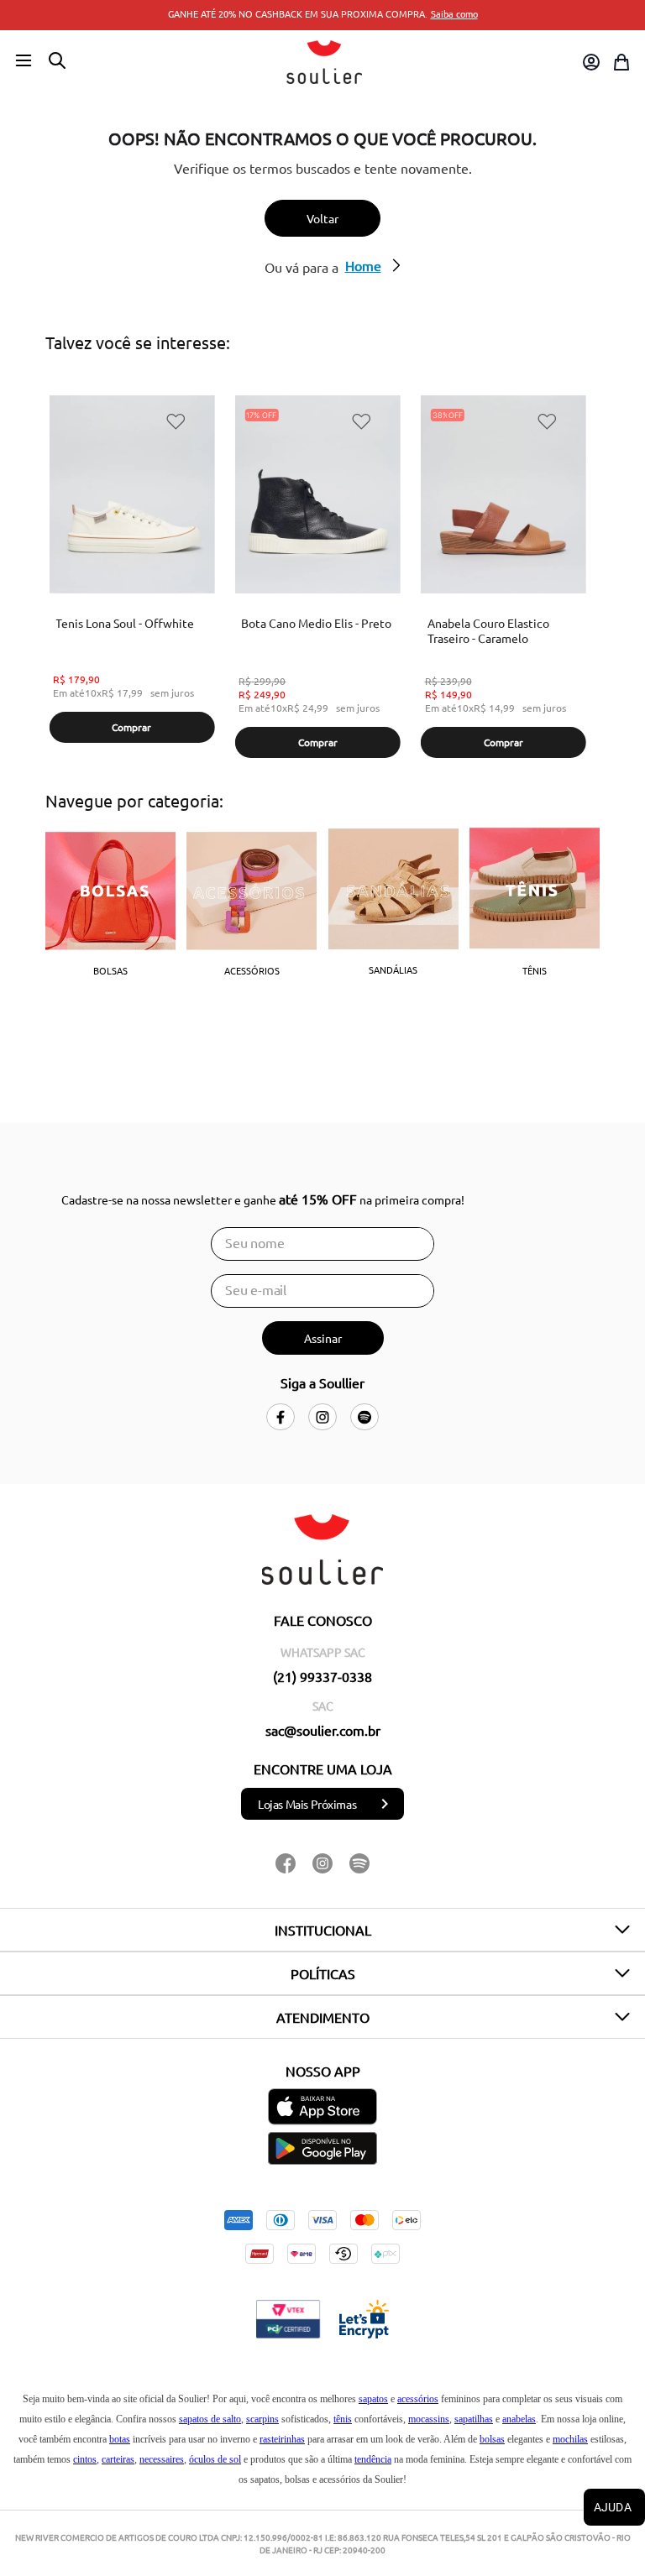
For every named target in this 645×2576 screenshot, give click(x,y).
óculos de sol (215, 2459)
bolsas (492, 2439)
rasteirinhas (282, 2439)
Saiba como (454, 13)
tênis (343, 2419)
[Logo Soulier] (324, 62)
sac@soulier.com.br (323, 1730)
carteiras (118, 2459)
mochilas (570, 2439)
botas (120, 2439)
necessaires (162, 2459)
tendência (373, 2459)
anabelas (519, 2419)
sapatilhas (474, 2419)
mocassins (429, 2419)
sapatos (373, 2399)
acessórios (418, 2399)
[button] (24, 61)
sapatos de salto (210, 2419)
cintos (85, 2459)
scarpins (262, 2419)
